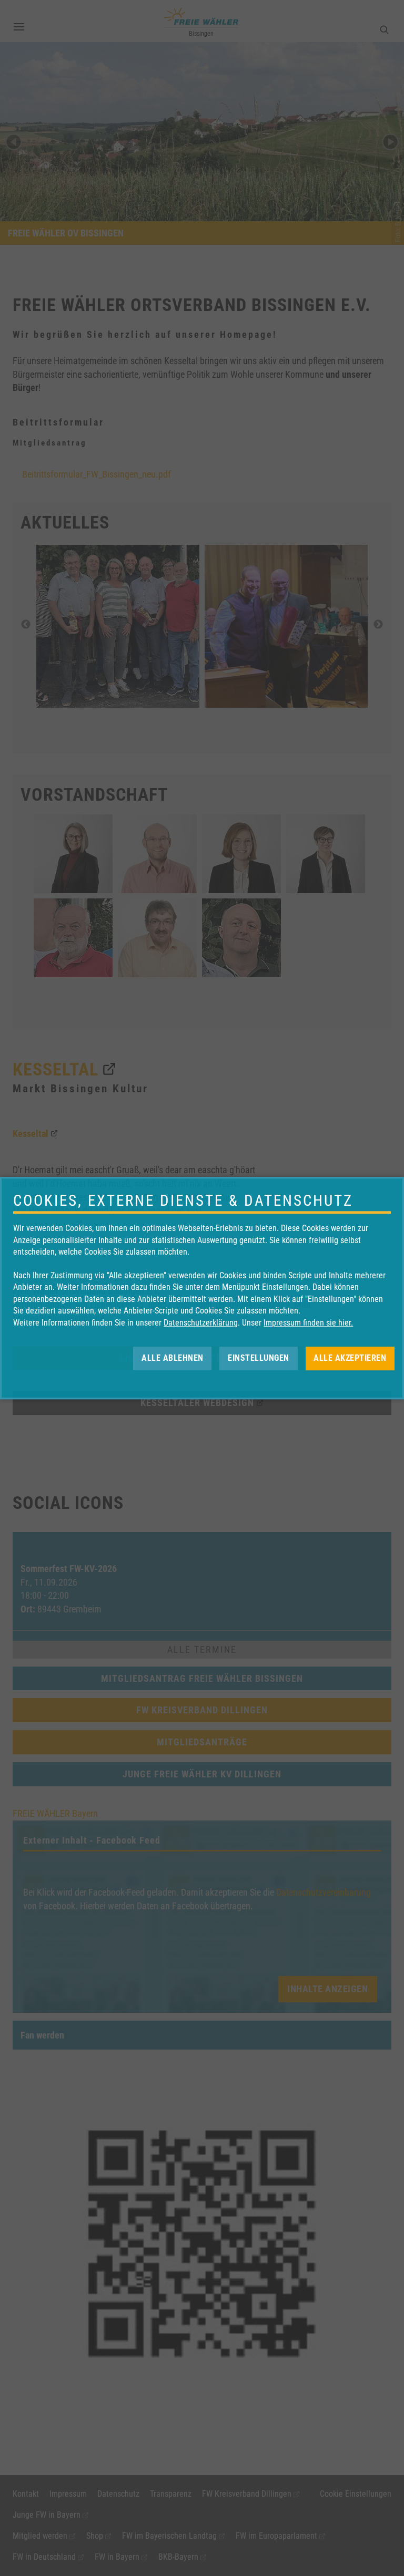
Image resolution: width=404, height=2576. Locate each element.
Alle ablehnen (173, 1358)
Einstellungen (259, 1358)
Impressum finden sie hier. (308, 1323)
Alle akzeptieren (350, 1358)
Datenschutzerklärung (201, 1323)
